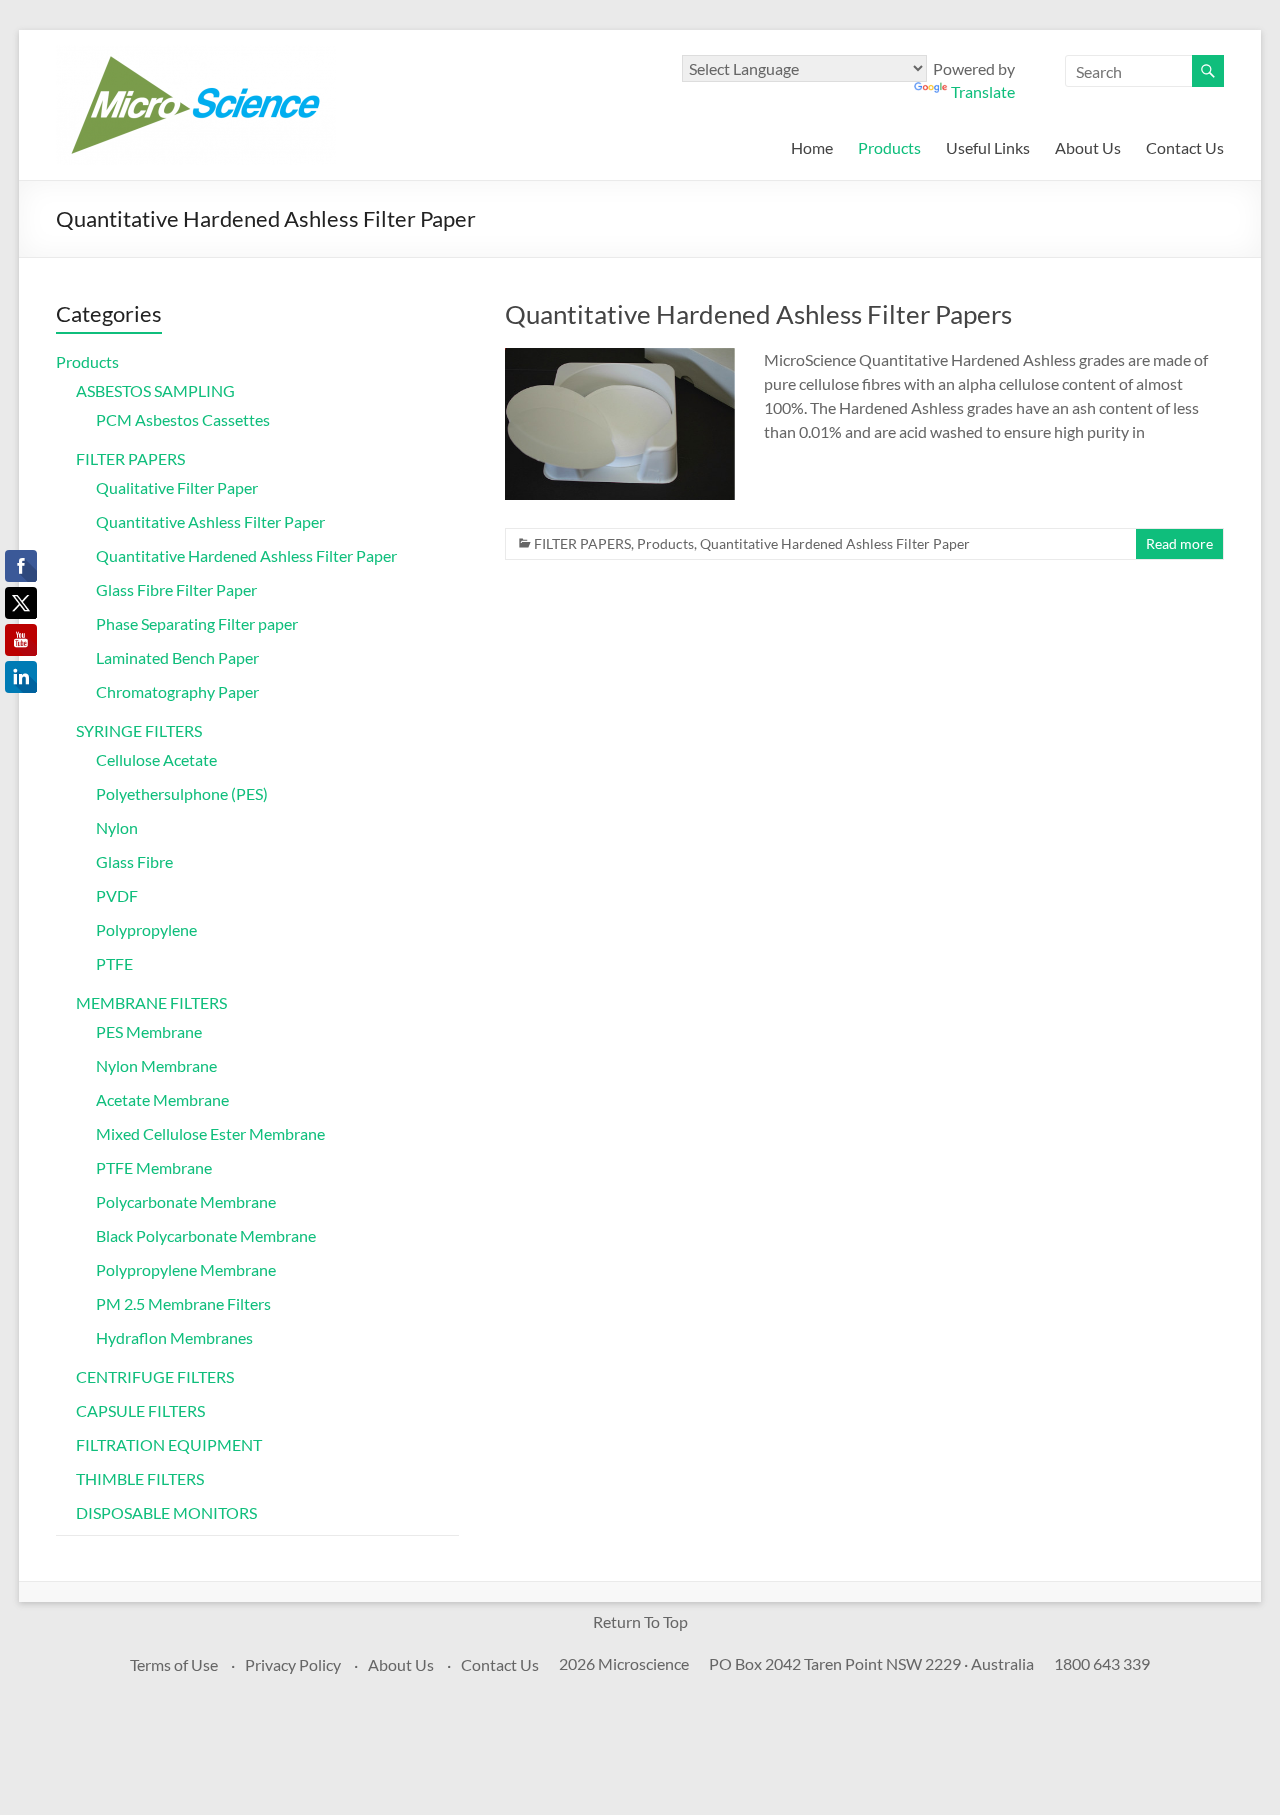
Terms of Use (174, 1664)
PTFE (114, 963)
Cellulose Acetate (156, 759)
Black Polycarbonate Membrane (206, 1235)
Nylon (117, 827)
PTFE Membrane (154, 1167)
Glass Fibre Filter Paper (176, 589)
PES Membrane (149, 1031)
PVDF (117, 895)
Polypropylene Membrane (186, 1269)
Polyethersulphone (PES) (182, 793)
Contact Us (1185, 147)
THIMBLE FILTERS (140, 1478)
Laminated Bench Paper (177, 657)
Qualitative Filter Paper (177, 487)
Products (889, 147)
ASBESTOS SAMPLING (155, 390)
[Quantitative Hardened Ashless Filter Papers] (620, 357)
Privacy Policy (293, 1664)
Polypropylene (146, 929)
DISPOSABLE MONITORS (166, 1512)
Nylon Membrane (156, 1065)
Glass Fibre (134, 861)
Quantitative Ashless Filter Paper (210, 521)
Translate (983, 91)
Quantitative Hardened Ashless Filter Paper (835, 543)
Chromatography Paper (177, 691)
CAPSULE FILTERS (140, 1410)
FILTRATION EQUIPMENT (169, 1444)
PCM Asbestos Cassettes (183, 419)
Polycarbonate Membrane (186, 1201)
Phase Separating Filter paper (197, 623)
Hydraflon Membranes (174, 1337)
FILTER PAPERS (582, 543)
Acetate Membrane (162, 1099)
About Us (1088, 147)
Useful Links (988, 147)
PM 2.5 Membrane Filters (183, 1303)
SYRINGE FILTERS (139, 730)
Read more (1179, 543)
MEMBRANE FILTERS (151, 1002)
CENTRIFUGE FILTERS (155, 1376)
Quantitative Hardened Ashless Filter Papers (758, 314)
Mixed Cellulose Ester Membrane (210, 1133)
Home (812, 147)
